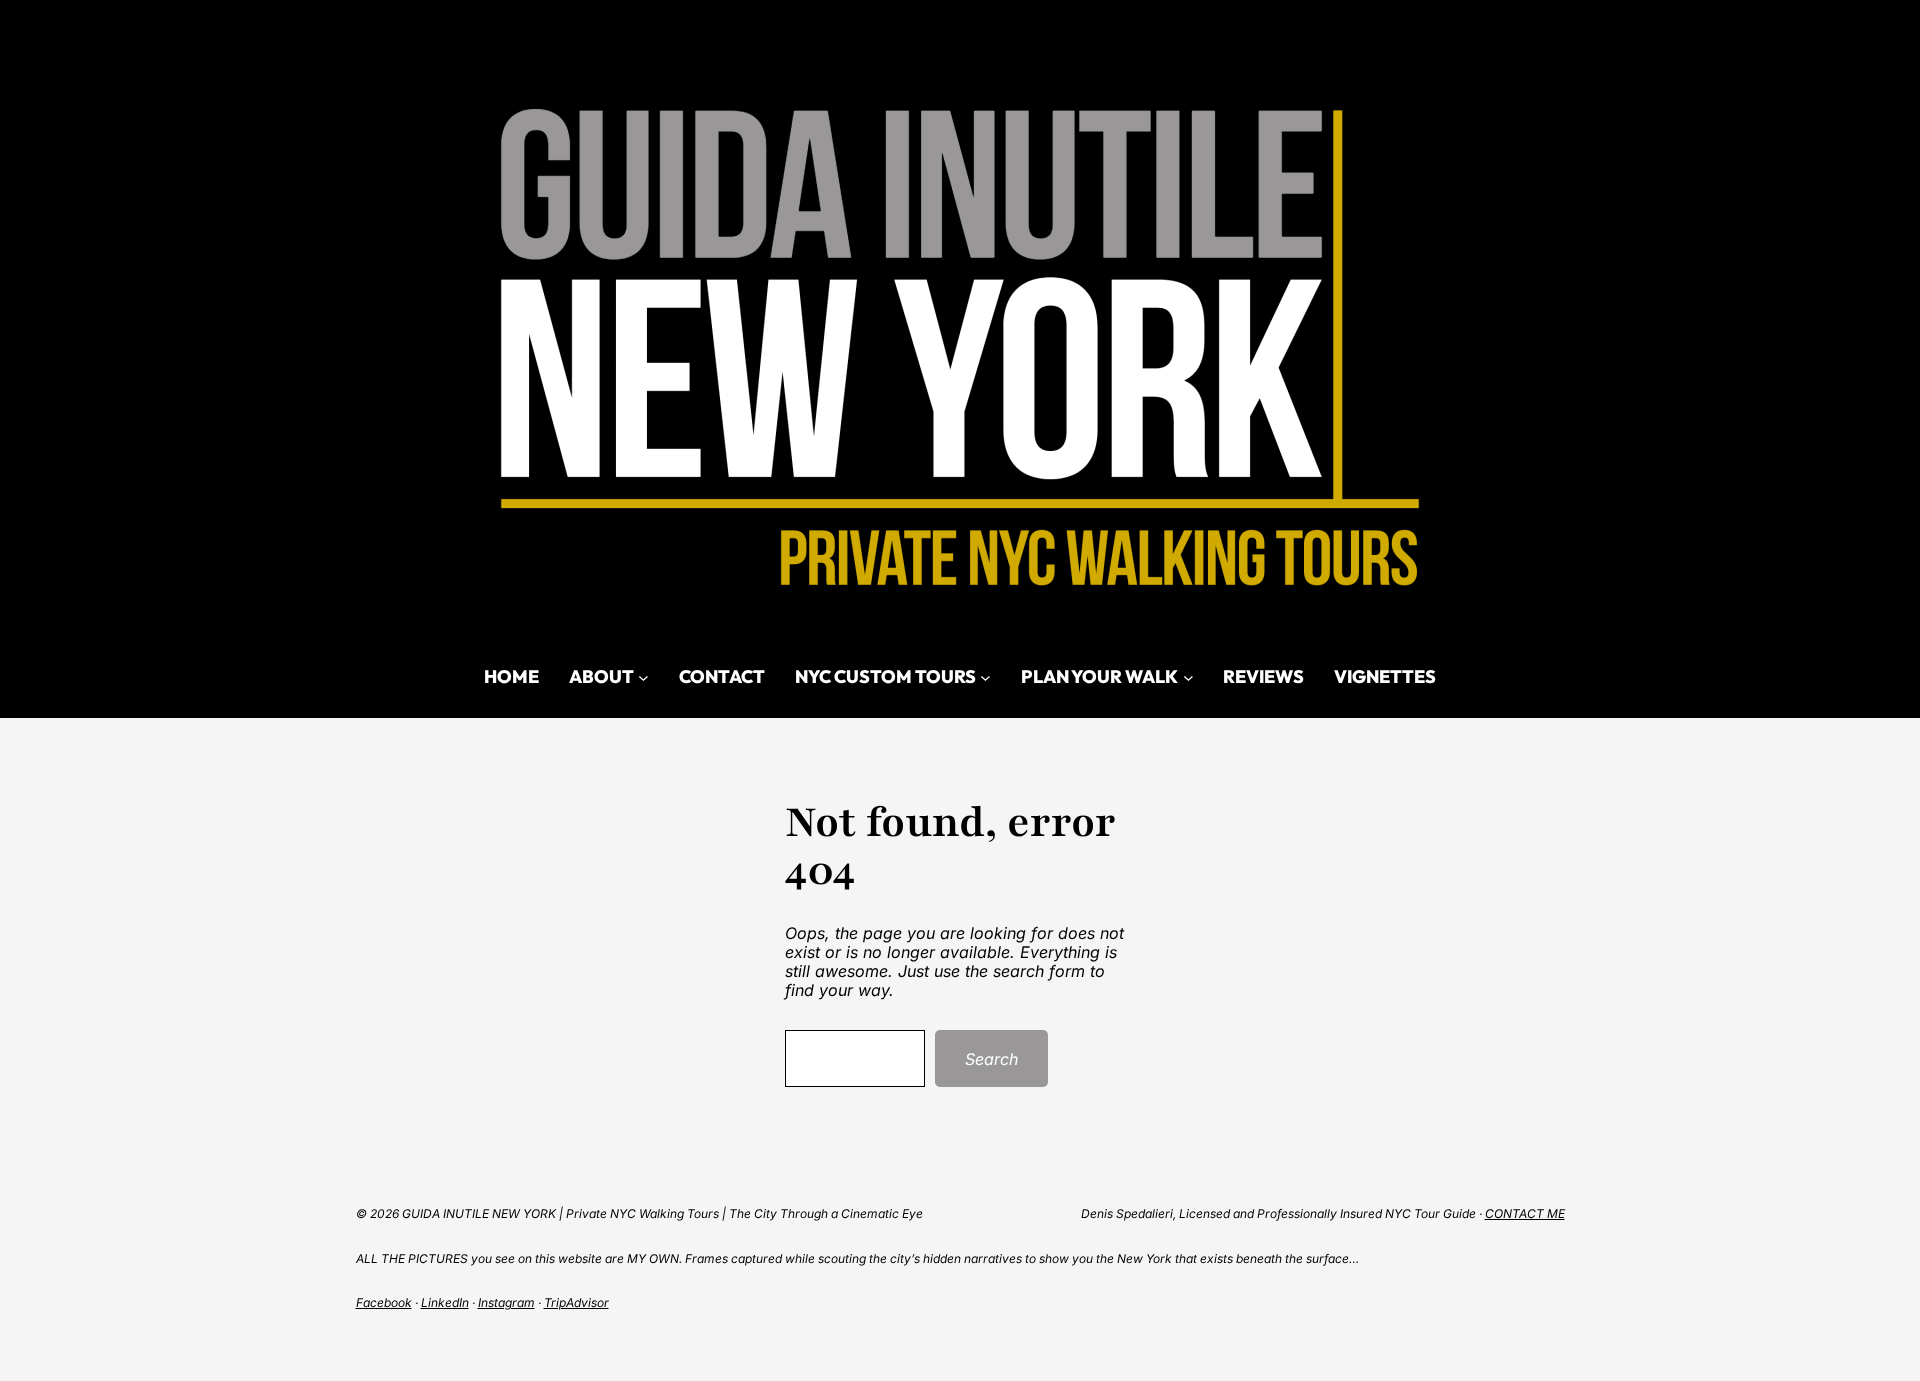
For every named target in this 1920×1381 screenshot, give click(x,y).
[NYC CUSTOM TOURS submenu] (985, 676)
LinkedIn (445, 1302)
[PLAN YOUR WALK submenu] (1188, 676)
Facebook (384, 1302)
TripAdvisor (576, 1302)
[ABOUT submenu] (643, 676)
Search (991, 1059)
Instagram (506, 1302)
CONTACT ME (1525, 1213)
